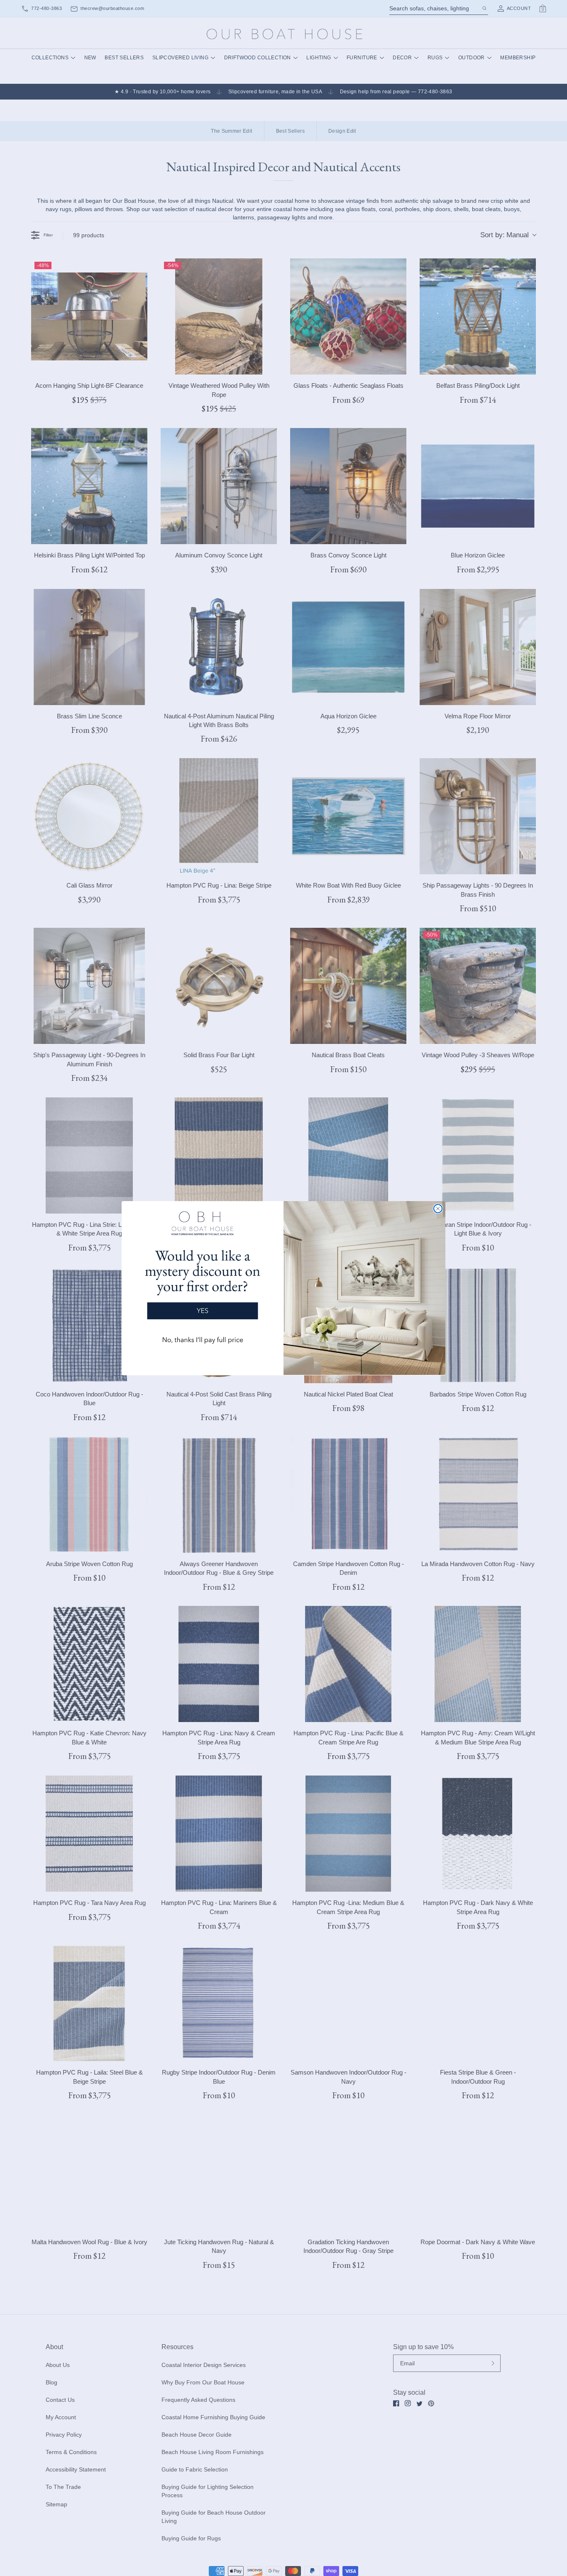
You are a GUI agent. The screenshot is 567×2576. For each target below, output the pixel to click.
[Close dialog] (438, 1209)
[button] (203, 1281)
